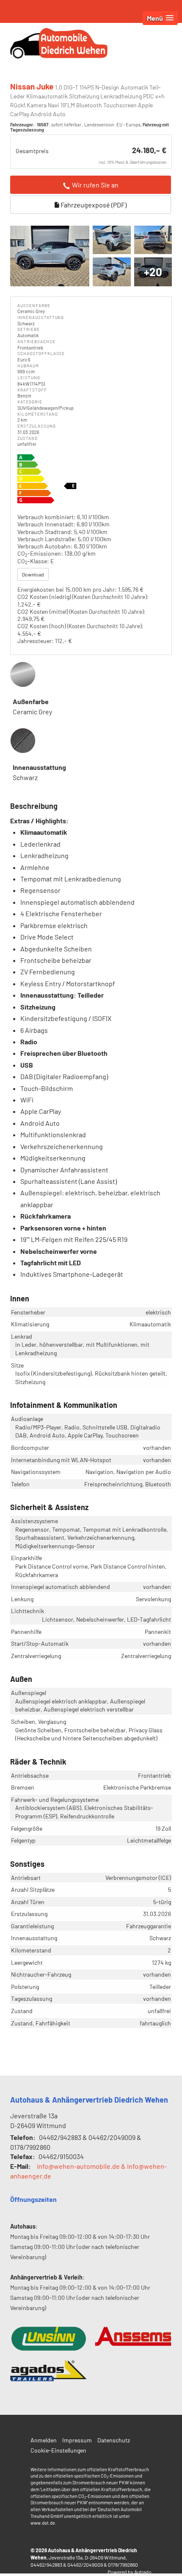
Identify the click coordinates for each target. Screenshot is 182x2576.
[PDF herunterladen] (91, 480)
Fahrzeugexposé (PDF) (93, 205)
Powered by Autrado (130, 2572)
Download (33, 574)
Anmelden (44, 2440)
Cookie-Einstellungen (58, 2450)
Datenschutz (114, 2440)
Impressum (77, 2440)
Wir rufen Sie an (95, 185)
